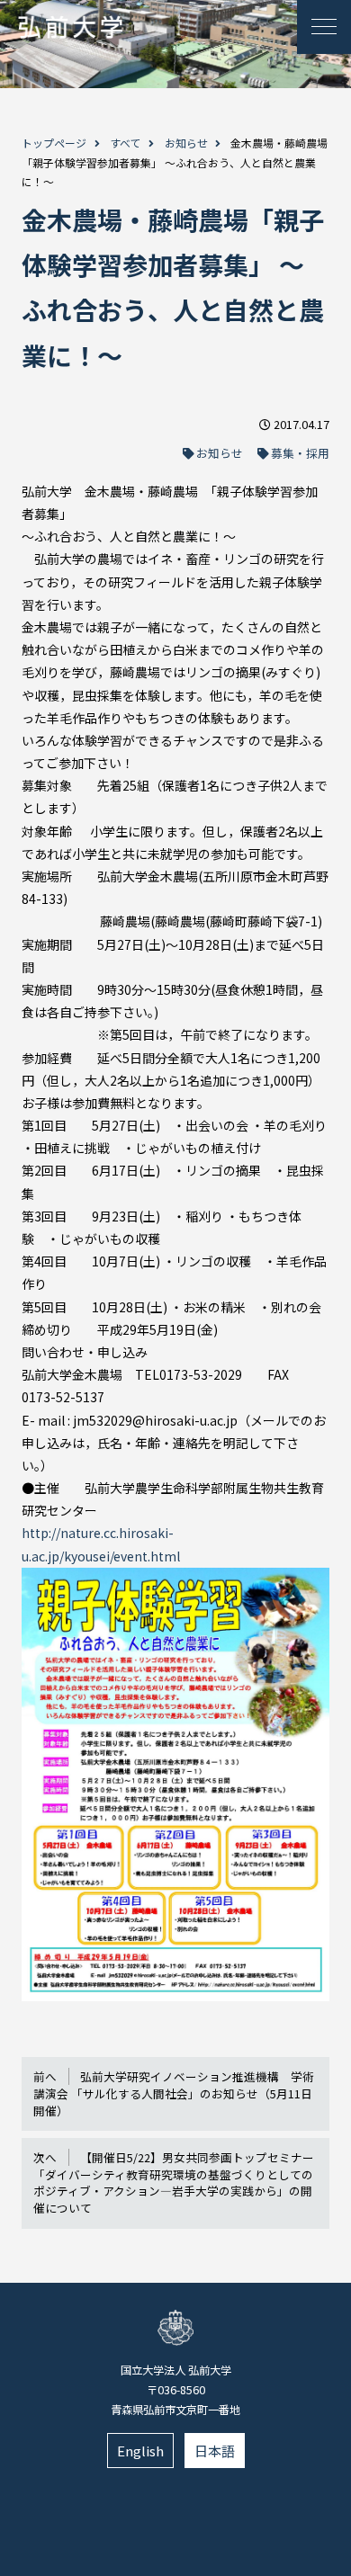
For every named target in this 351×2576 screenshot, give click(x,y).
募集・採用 (300, 453)
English (140, 2451)
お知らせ (186, 143)
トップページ (54, 143)
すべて (126, 143)
